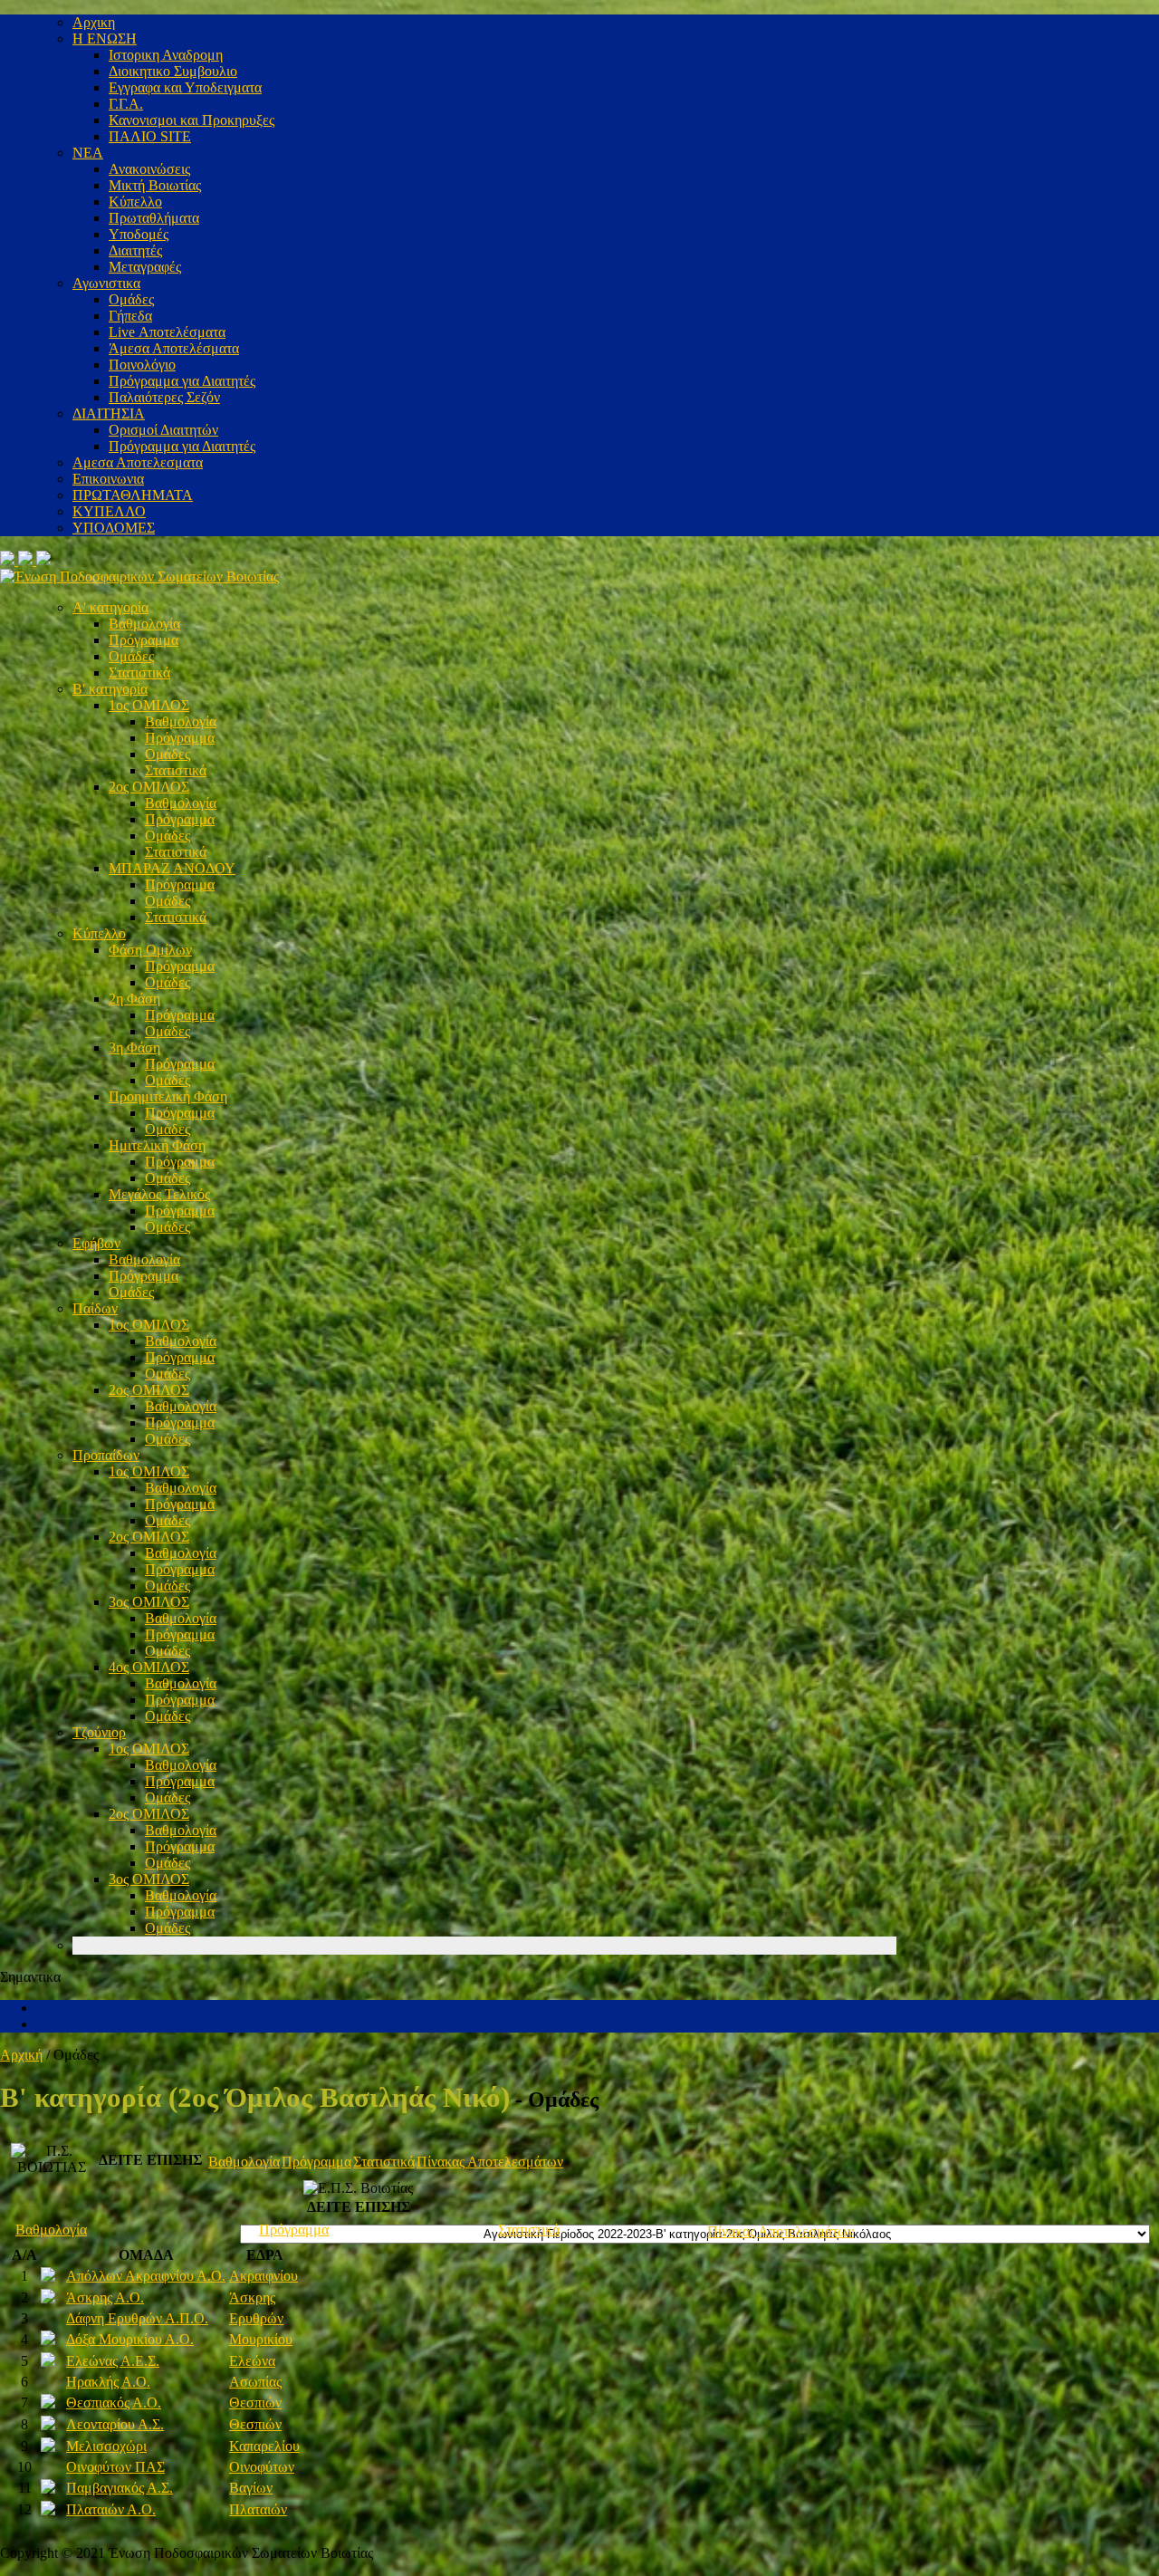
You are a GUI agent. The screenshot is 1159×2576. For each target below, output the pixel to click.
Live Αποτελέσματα (167, 332)
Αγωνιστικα (106, 283)
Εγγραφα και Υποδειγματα (185, 87)
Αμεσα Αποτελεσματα (138, 462)
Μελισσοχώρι (106, 2446)
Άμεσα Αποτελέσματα (174, 348)
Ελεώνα (252, 2361)
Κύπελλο (135, 202)
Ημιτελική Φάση (157, 1145)
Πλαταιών (258, 2509)
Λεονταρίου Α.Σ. (115, 2424)
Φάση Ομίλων (150, 950)
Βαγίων (251, 2488)
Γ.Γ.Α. (126, 104)
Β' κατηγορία (110, 689)
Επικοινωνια (108, 479)
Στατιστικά (139, 673)
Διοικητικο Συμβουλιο (173, 71)
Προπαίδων (106, 1455)
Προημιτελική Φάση (168, 1096)
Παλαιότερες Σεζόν (164, 397)
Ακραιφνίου (263, 2276)
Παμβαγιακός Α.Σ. (120, 2488)
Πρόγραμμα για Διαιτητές (182, 381)
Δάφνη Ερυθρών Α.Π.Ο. (137, 2318)
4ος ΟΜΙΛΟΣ (149, 1667)
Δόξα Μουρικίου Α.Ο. (130, 2339)
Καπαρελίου (264, 2446)
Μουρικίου (261, 2339)
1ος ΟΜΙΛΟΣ (149, 705)
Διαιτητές (135, 250)
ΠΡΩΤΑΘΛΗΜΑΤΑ (133, 495)
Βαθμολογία (144, 624)
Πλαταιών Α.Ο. (111, 2509)
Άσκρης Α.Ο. (105, 2297)
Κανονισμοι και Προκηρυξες (192, 120)
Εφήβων (96, 1243)
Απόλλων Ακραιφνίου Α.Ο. (146, 2276)
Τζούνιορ (99, 1732)
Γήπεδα (130, 316)
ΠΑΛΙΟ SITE (150, 136)
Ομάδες (131, 299)
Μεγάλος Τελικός (159, 1194)
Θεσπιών (255, 2403)
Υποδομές (139, 234)
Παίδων (95, 1308)
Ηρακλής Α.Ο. (108, 2382)
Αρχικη (94, 22)
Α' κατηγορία (110, 607)
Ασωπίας (255, 2382)
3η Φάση (134, 1048)
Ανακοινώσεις (149, 169)
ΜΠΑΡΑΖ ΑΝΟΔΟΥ (172, 868)
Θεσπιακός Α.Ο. (114, 2403)
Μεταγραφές (145, 267)
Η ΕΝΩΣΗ (105, 38)
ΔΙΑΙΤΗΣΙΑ (109, 413)
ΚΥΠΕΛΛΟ (109, 511)
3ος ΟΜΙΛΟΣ (149, 1602)
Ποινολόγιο (142, 365)
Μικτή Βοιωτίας (155, 185)
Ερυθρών (256, 2318)
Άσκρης (252, 2297)
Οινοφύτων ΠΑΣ (115, 2467)
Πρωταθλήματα (154, 218)
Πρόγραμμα (144, 640)
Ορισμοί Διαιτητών (163, 430)
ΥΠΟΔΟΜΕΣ (114, 528)
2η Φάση (134, 999)
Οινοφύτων (262, 2467)
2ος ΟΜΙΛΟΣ (149, 787)
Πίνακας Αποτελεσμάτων (490, 2162)
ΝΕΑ (88, 153)
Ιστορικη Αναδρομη (166, 55)
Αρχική (21, 2055)
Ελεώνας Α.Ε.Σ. (113, 2361)
